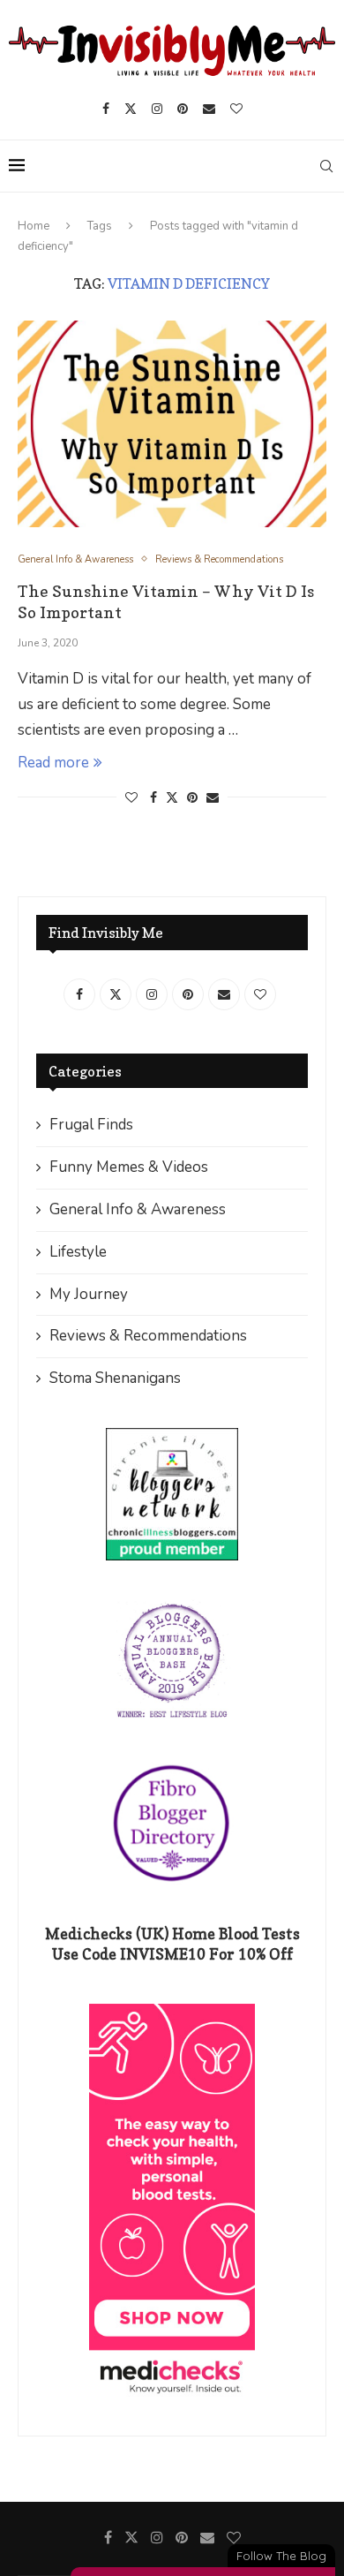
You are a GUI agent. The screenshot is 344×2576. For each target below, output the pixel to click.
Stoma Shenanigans (115, 1378)
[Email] (209, 109)
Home (34, 226)
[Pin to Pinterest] (192, 798)
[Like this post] (131, 798)
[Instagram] (157, 109)
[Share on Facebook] (153, 798)
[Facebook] (106, 109)
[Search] (326, 166)
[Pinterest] (183, 109)
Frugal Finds (91, 1125)
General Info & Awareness (138, 1209)
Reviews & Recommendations (148, 1336)
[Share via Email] (213, 798)
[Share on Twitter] (172, 798)
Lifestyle (78, 1252)
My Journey (89, 1294)
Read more (53, 763)
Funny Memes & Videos (129, 1167)
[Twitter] (131, 109)
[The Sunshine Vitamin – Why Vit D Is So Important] (172, 423)
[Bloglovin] (236, 109)
